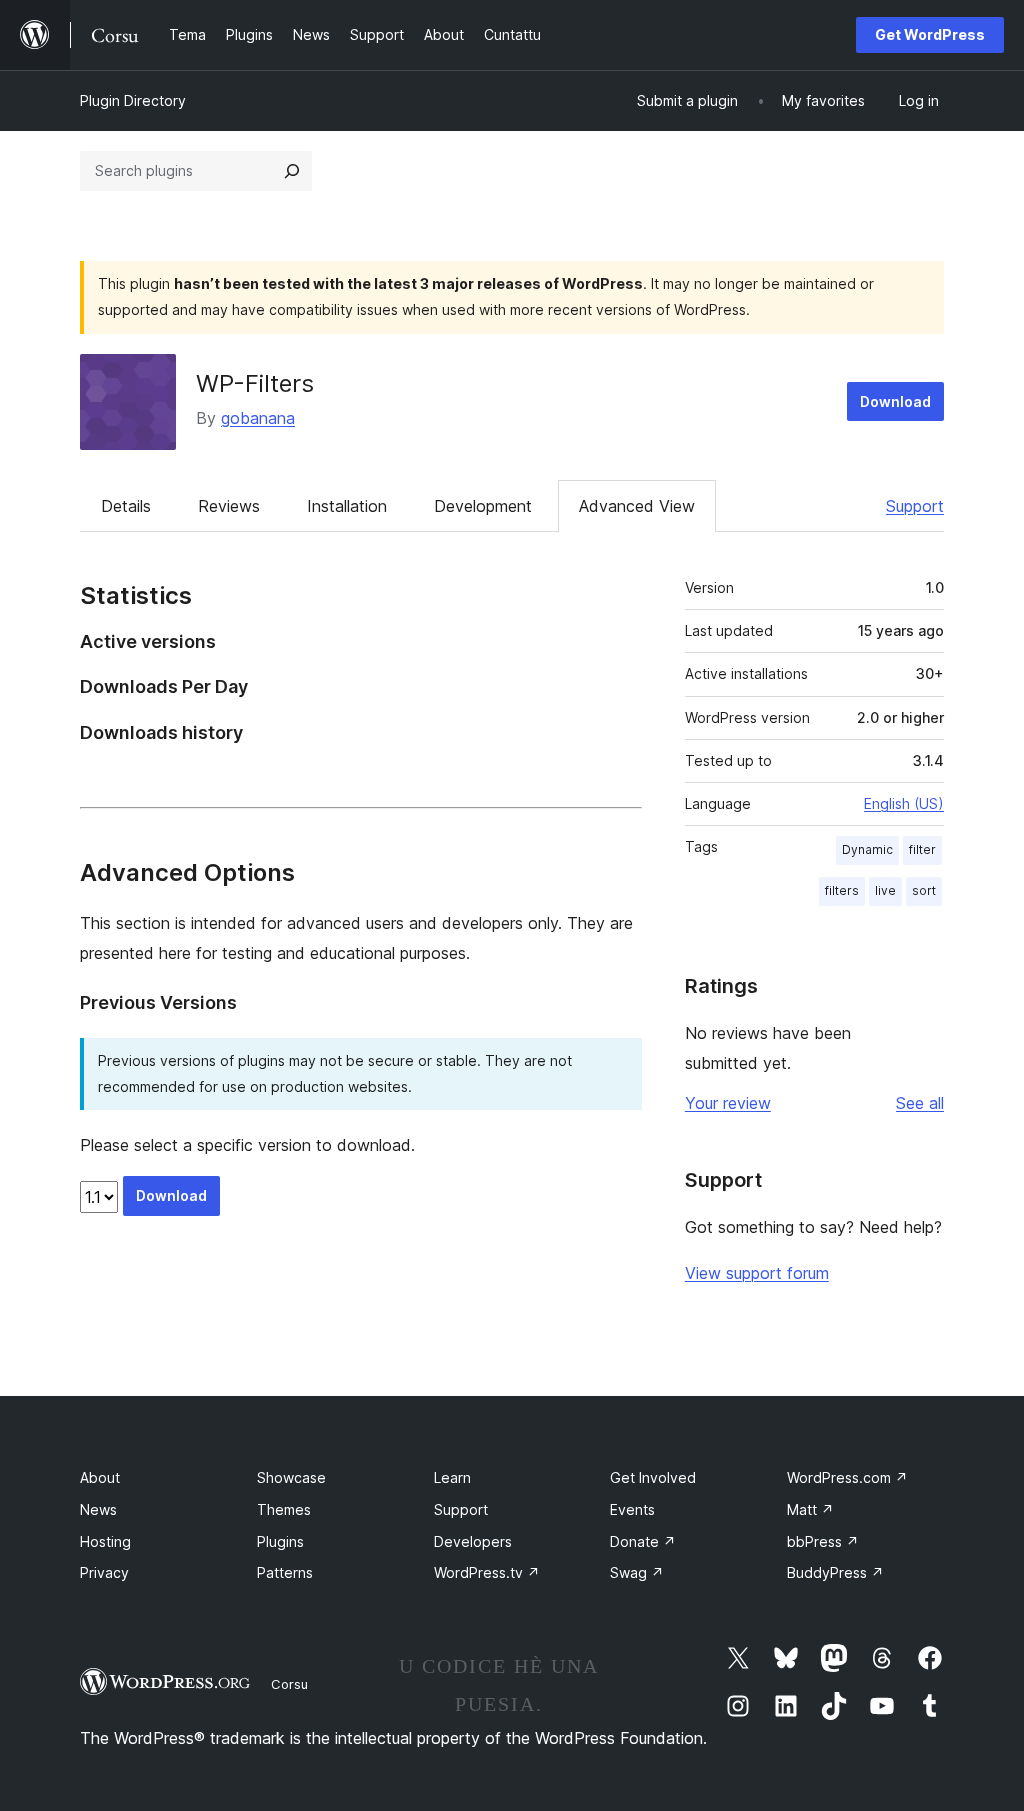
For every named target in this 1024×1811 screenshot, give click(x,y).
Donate (643, 1541)
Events (632, 1509)
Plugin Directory (133, 100)
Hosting (105, 1541)
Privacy (104, 1572)
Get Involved (653, 1477)
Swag (637, 1572)
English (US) (904, 803)
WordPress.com (847, 1477)
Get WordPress (930, 34)
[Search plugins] (292, 171)
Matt (810, 1509)
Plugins (280, 1541)
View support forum (757, 1273)
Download (895, 401)
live (885, 890)
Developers (473, 1541)
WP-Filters (255, 383)
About (100, 1477)
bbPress (823, 1541)
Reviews (229, 506)
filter (922, 849)
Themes (284, 1509)
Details (126, 506)
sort (924, 890)
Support (915, 506)
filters (842, 890)
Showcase (291, 1477)
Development (483, 506)
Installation (347, 506)
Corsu (289, 1684)
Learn (452, 1477)
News (98, 1509)
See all (920, 1103)
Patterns (285, 1572)
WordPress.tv (487, 1572)
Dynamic (867, 849)
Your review (728, 1103)
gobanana (258, 418)
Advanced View (637, 506)
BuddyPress (835, 1572)
